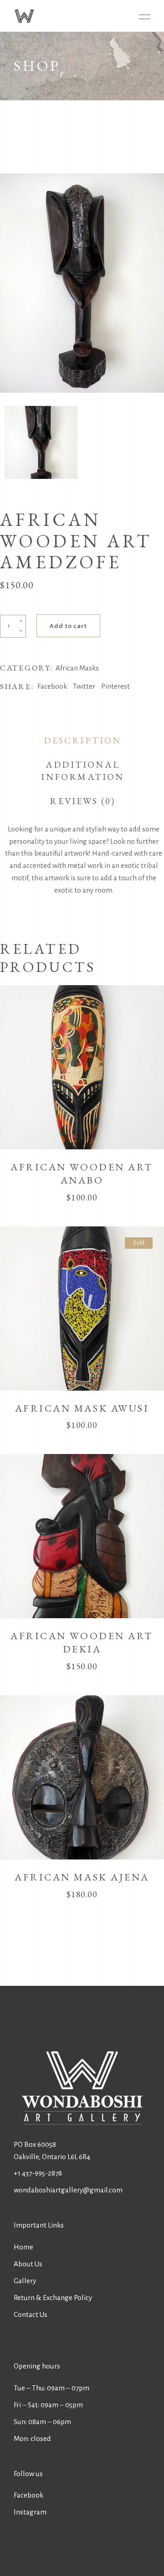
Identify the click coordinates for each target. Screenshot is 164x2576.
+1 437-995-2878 (38, 2173)
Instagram (30, 2512)
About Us (28, 2264)
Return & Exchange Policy (53, 2298)
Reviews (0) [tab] (82, 801)
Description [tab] (82, 740)
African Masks (77, 668)
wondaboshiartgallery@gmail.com (68, 2190)
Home (23, 2247)
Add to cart (68, 626)
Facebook (28, 2495)
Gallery (25, 2281)
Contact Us (31, 2314)
